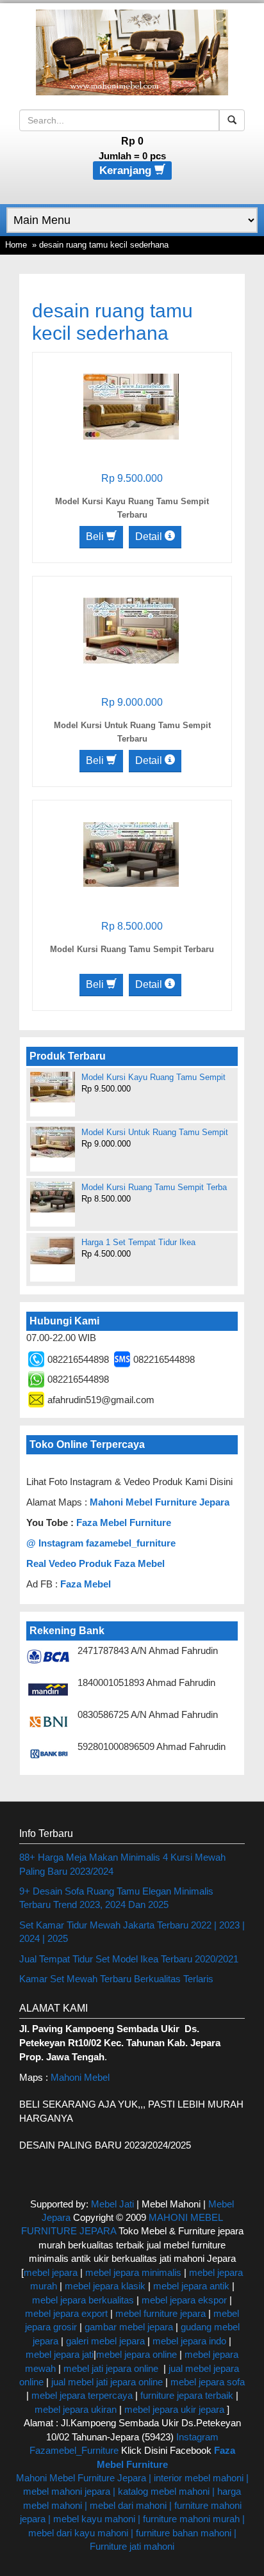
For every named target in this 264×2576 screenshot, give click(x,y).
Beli (96, 537)
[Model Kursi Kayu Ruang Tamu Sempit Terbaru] (131, 406)
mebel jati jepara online (111, 2368)
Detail (150, 537)
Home (16, 245)
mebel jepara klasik (104, 2286)
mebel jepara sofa (208, 2382)
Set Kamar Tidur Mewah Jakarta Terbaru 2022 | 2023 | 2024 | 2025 (132, 1932)
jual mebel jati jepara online (107, 2382)
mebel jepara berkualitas (83, 2300)
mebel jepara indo (188, 2341)
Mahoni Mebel (80, 2077)
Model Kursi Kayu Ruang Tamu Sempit (153, 1077)
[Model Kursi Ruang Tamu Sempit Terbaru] (131, 854)
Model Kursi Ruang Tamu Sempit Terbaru (132, 949)
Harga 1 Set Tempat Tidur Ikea (138, 1242)
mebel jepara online (136, 2354)
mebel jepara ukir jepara (176, 2409)
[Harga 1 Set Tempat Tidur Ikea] (53, 1251)
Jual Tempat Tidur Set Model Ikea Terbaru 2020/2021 (129, 1959)
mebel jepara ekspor (184, 2300)
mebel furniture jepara (161, 2313)
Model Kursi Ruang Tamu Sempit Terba (154, 1187)
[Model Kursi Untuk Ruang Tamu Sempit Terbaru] (131, 630)
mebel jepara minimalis (133, 2272)
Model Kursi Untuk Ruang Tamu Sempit (155, 1132)
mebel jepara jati (60, 2354)
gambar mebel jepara (129, 2327)
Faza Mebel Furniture (124, 1523)
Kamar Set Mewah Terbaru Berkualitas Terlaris (116, 1979)
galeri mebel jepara (105, 2341)
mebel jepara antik (191, 2286)
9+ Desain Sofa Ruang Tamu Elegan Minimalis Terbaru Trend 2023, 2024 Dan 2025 (116, 1898)
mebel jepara (51, 2272)
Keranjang (127, 171)
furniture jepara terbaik (187, 2395)
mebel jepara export (66, 2313)
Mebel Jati (112, 2204)
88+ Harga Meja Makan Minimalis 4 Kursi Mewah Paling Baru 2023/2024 (122, 1864)
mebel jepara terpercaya (82, 2395)
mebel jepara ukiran (76, 2409)
